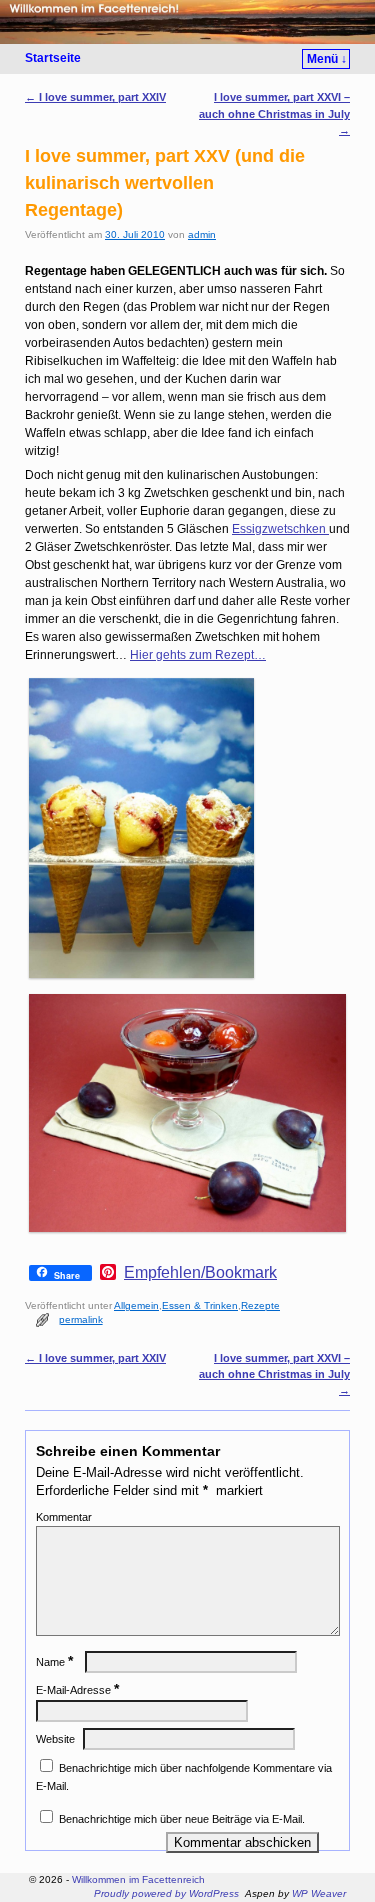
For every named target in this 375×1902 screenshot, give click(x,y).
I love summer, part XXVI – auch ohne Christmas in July (274, 113)
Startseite (53, 58)
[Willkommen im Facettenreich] (187, 22)
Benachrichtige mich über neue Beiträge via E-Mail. (182, 1819)
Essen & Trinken (200, 1305)
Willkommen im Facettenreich (138, 1879)
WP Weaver (319, 1893)
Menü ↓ (327, 59)
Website (55, 1739)
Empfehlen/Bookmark (200, 1273)
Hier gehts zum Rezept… (198, 655)
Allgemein (136, 1305)
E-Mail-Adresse (77, 1690)
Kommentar (64, 1517)
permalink (81, 1319)
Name (54, 1662)
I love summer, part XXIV (95, 97)
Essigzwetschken (280, 529)
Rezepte (260, 1305)
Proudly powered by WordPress (166, 1893)
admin (202, 234)
